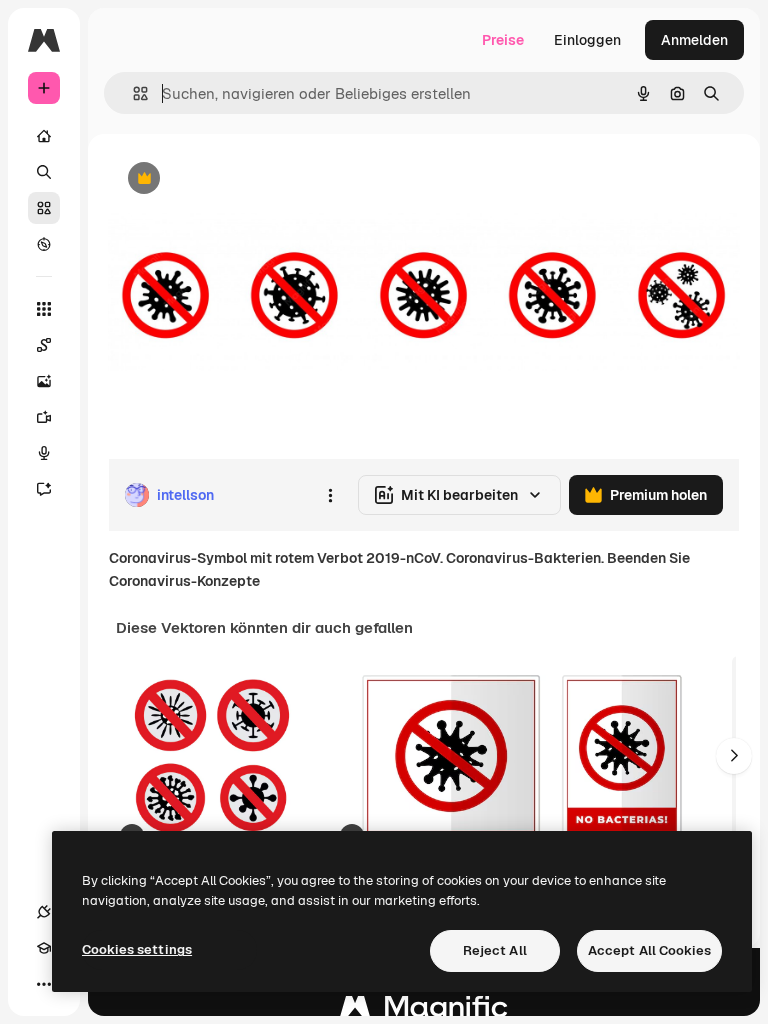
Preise (503, 40)
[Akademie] (44, 948)
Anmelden (694, 40)
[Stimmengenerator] (44, 453)
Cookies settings (137, 949)
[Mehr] (44, 984)
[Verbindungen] (44, 912)
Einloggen (587, 40)
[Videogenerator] (44, 417)
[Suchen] (44, 172)
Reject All (495, 950)
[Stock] (44, 208)
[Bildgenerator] (44, 381)
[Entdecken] (44, 244)
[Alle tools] (44, 309)
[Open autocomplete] (132, 93)
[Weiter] (734, 756)
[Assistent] (44, 489)
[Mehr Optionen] (330, 495)
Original (236, 179)
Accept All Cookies (649, 950)
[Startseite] (44, 136)
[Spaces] (44, 345)
